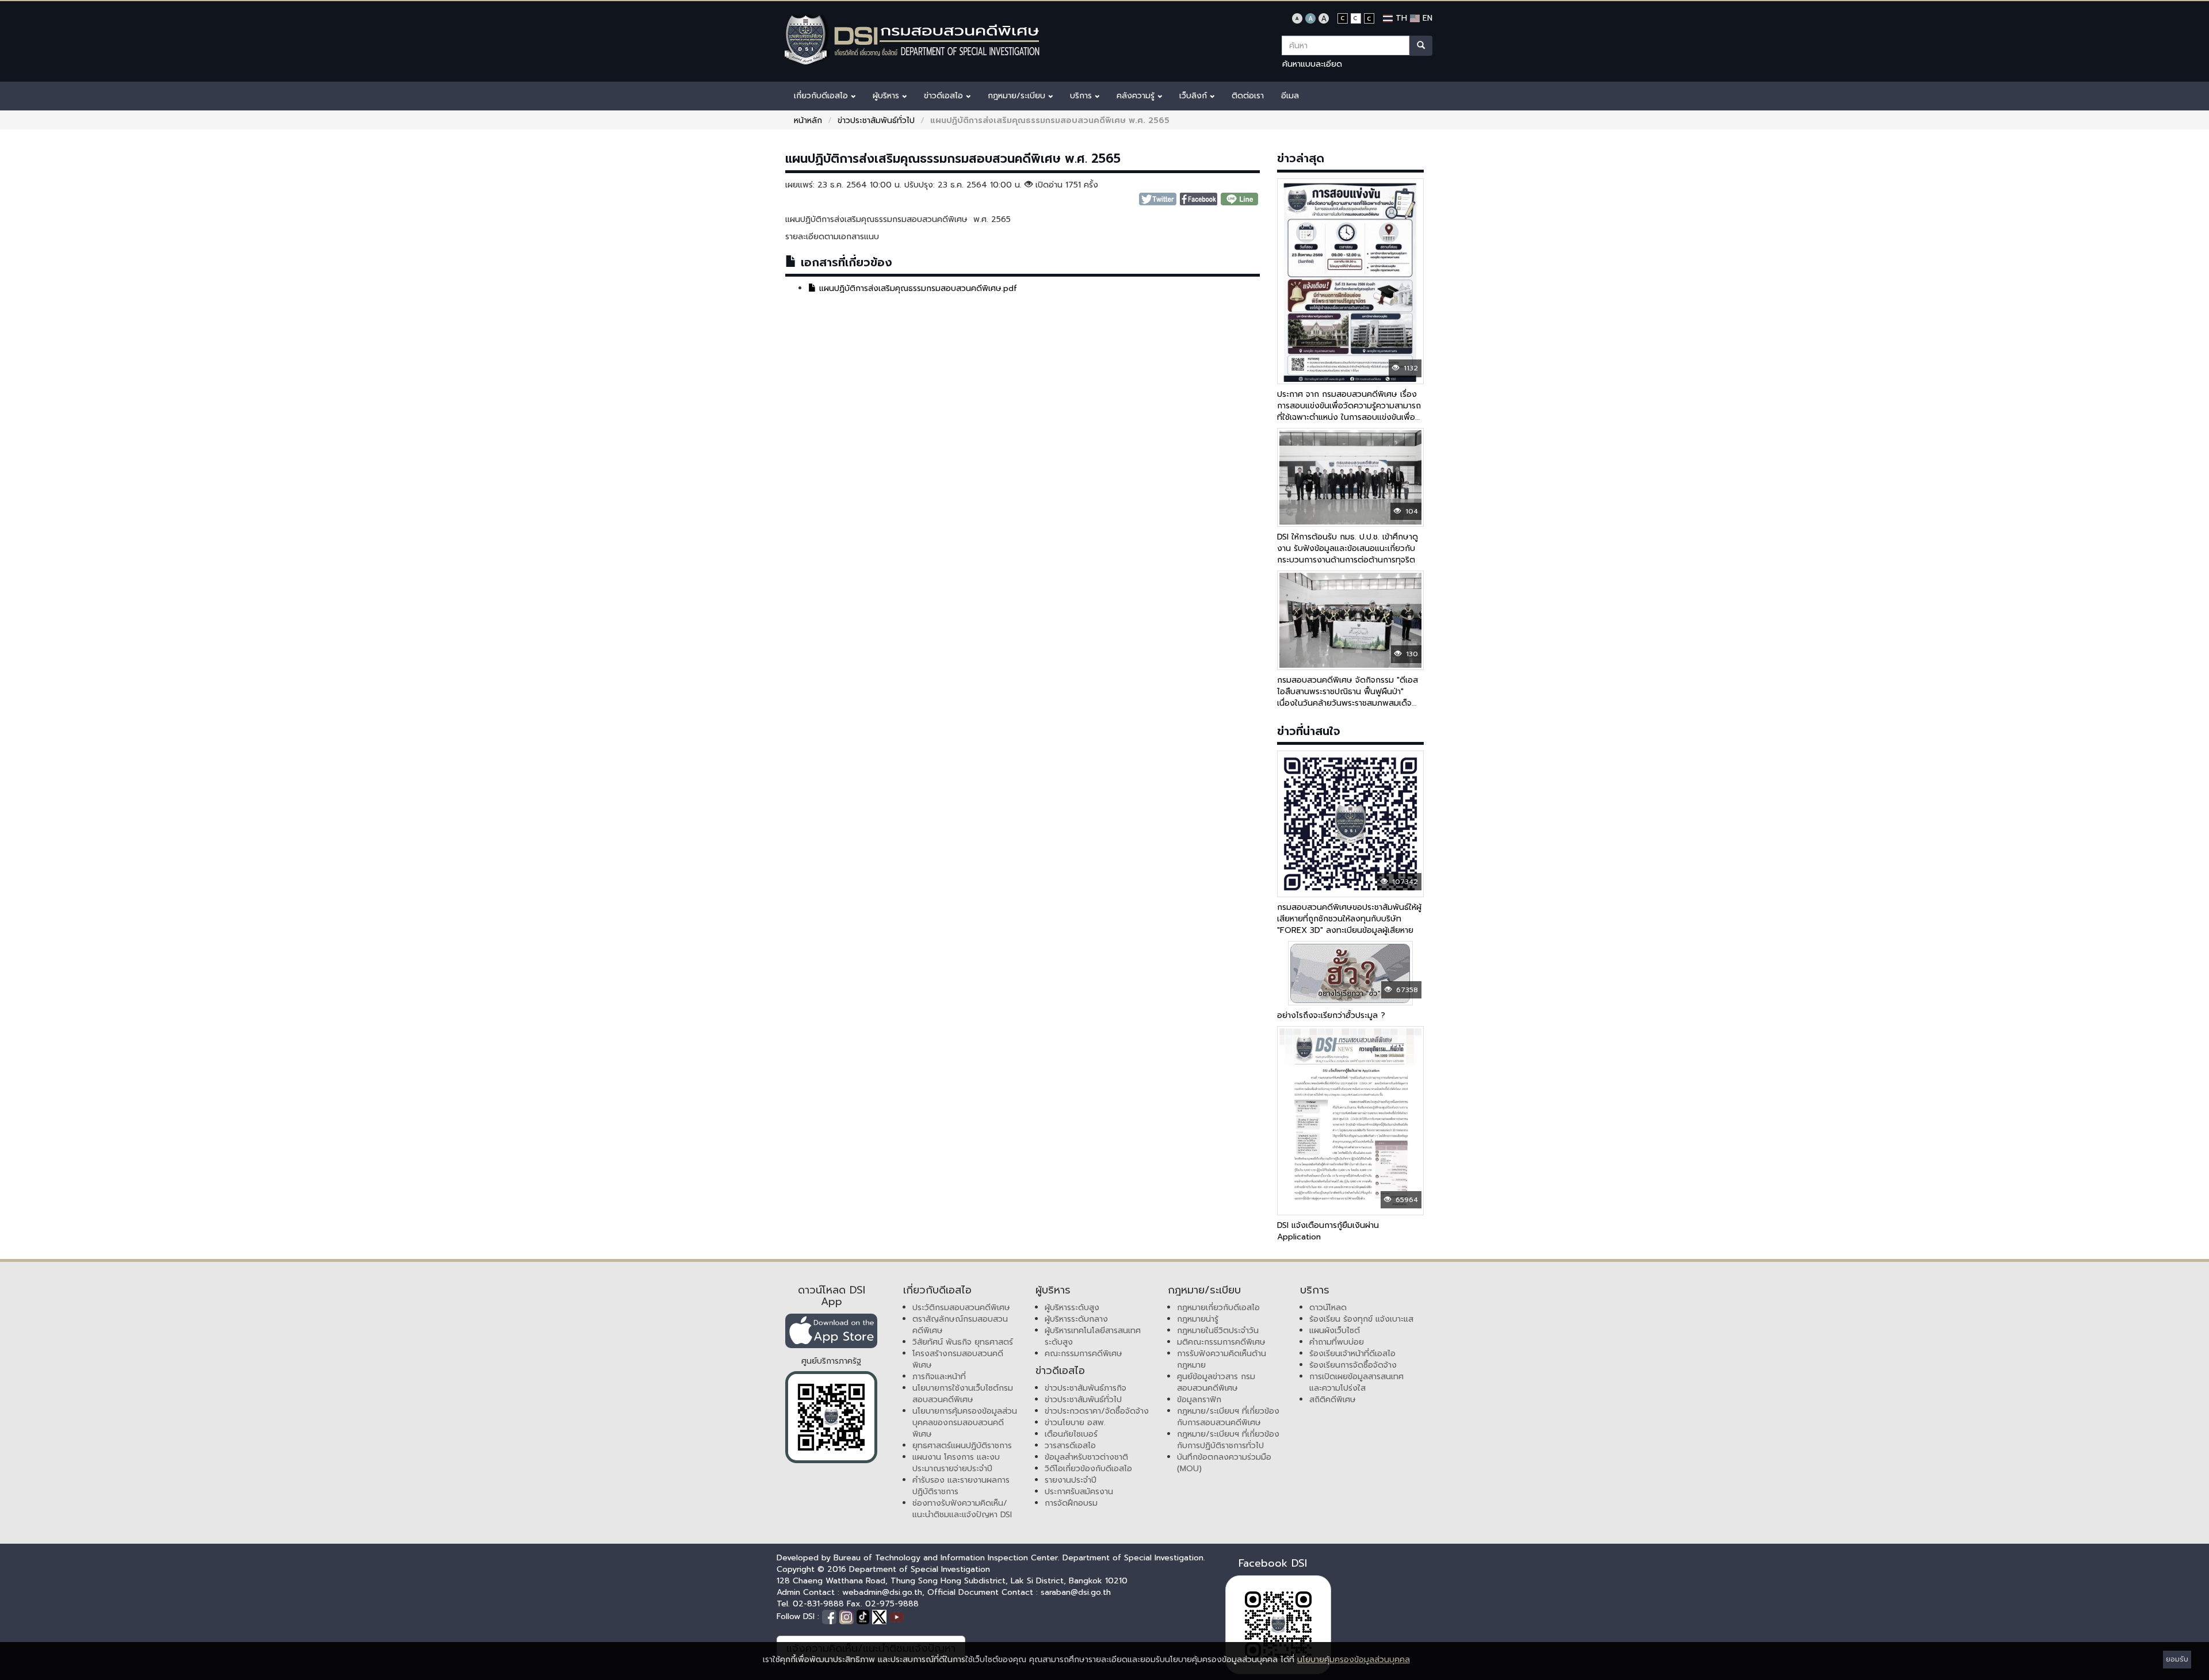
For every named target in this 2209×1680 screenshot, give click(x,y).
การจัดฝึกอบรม (1071, 1503)
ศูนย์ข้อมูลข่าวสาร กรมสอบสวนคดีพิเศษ (1216, 1382)
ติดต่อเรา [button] (1248, 96)
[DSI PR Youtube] (897, 1616)
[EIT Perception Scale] (831, 1417)
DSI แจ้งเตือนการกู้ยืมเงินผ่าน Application (1328, 1231)
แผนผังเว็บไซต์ (1335, 1331)
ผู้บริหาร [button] (887, 96)
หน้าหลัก (808, 120)
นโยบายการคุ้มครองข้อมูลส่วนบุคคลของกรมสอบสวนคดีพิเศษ (965, 1423)
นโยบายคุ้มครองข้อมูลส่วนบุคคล (1354, 1660)
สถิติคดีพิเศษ (1333, 1400)
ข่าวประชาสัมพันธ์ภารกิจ (1086, 1388)
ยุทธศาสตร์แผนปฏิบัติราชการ (962, 1446)
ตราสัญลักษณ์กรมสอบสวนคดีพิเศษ (960, 1325)
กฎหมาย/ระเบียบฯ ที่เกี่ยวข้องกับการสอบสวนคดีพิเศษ (1228, 1417)
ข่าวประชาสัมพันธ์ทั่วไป (876, 120)
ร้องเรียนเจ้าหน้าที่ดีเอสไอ (1352, 1354)
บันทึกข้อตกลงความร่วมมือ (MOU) (1224, 1463)
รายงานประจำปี (1071, 1480)
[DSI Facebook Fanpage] (831, 1616)
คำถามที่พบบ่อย (1337, 1342)
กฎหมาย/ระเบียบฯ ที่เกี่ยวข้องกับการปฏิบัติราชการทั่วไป (1228, 1440)
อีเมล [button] (1290, 96)
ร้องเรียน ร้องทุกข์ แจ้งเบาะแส (1361, 1319)
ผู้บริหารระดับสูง (1072, 1308)
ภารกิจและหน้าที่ (939, 1377)
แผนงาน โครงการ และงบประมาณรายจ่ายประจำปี (956, 1463)
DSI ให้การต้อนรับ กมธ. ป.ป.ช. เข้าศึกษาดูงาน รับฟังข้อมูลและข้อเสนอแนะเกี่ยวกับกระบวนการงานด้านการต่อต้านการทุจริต (1348, 548)
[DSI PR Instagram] (848, 1616)
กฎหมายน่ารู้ (1198, 1319)
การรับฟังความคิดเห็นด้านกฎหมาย (1222, 1359)
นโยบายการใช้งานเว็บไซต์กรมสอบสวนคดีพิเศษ (963, 1394)
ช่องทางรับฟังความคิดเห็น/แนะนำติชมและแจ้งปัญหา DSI (962, 1509)
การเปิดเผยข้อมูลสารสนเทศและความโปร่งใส (1356, 1382)
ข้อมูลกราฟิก (1199, 1400)
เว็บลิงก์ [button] (1195, 96)
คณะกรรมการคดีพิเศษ (1084, 1354)
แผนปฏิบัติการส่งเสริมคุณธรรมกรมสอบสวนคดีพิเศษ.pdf (917, 288)
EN (1426, 18)
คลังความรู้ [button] (1137, 96)
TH (1400, 18)
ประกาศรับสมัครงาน (1079, 1492)
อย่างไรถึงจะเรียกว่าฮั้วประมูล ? (1331, 1015)
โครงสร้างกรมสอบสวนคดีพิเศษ (958, 1359)
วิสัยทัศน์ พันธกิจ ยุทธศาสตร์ (963, 1342)
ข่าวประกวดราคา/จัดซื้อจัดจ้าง (1097, 1411)
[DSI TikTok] (864, 1616)
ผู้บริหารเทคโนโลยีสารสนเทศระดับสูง (1093, 1336)
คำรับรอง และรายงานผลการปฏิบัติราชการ (961, 1486)
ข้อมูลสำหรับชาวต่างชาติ (1086, 1457)
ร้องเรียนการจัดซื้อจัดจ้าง (1353, 1365)
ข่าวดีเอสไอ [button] (945, 96)
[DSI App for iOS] (831, 1331)
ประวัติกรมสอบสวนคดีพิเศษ (961, 1308)
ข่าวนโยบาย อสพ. (1075, 1423)
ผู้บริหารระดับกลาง (1076, 1319)
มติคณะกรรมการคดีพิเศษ (1221, 1342)
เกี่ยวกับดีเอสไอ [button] (822, 96)
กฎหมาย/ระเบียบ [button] (1018, 96)
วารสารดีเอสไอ (1070, 1446)
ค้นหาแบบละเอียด (1312, 64)
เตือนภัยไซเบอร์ (1071, 1434)
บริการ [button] (1082, 96)
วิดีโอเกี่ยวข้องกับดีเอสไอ (1088, 1469)
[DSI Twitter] (881, 1616)
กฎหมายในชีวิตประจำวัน (1218, 1331)
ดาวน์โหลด (1328, 1308)
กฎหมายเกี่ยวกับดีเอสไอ (1218, 1308)
